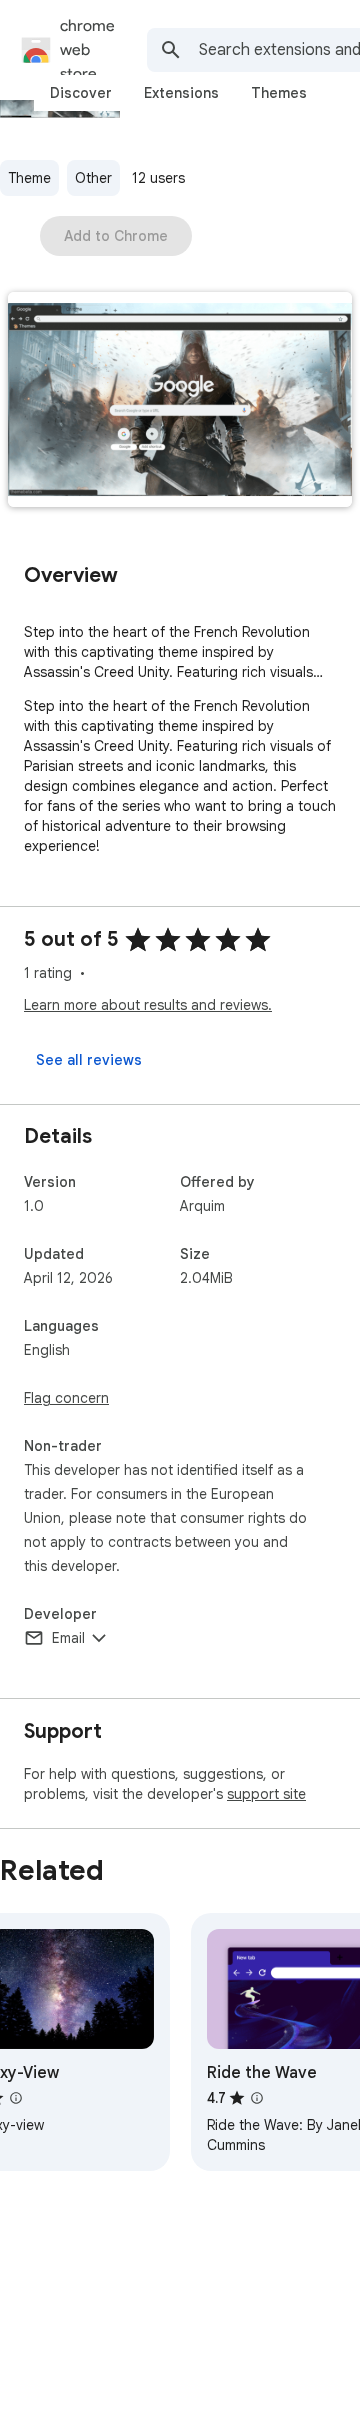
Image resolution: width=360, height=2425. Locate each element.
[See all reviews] (89, 1060)
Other (93, 178)
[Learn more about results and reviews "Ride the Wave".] (257, 2098)
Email (68, 1638)
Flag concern (66, 1398)
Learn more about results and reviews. (148, 1005)
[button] (180, 401)
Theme (29, 178)
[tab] (81, 93)
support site (266, 1794)
